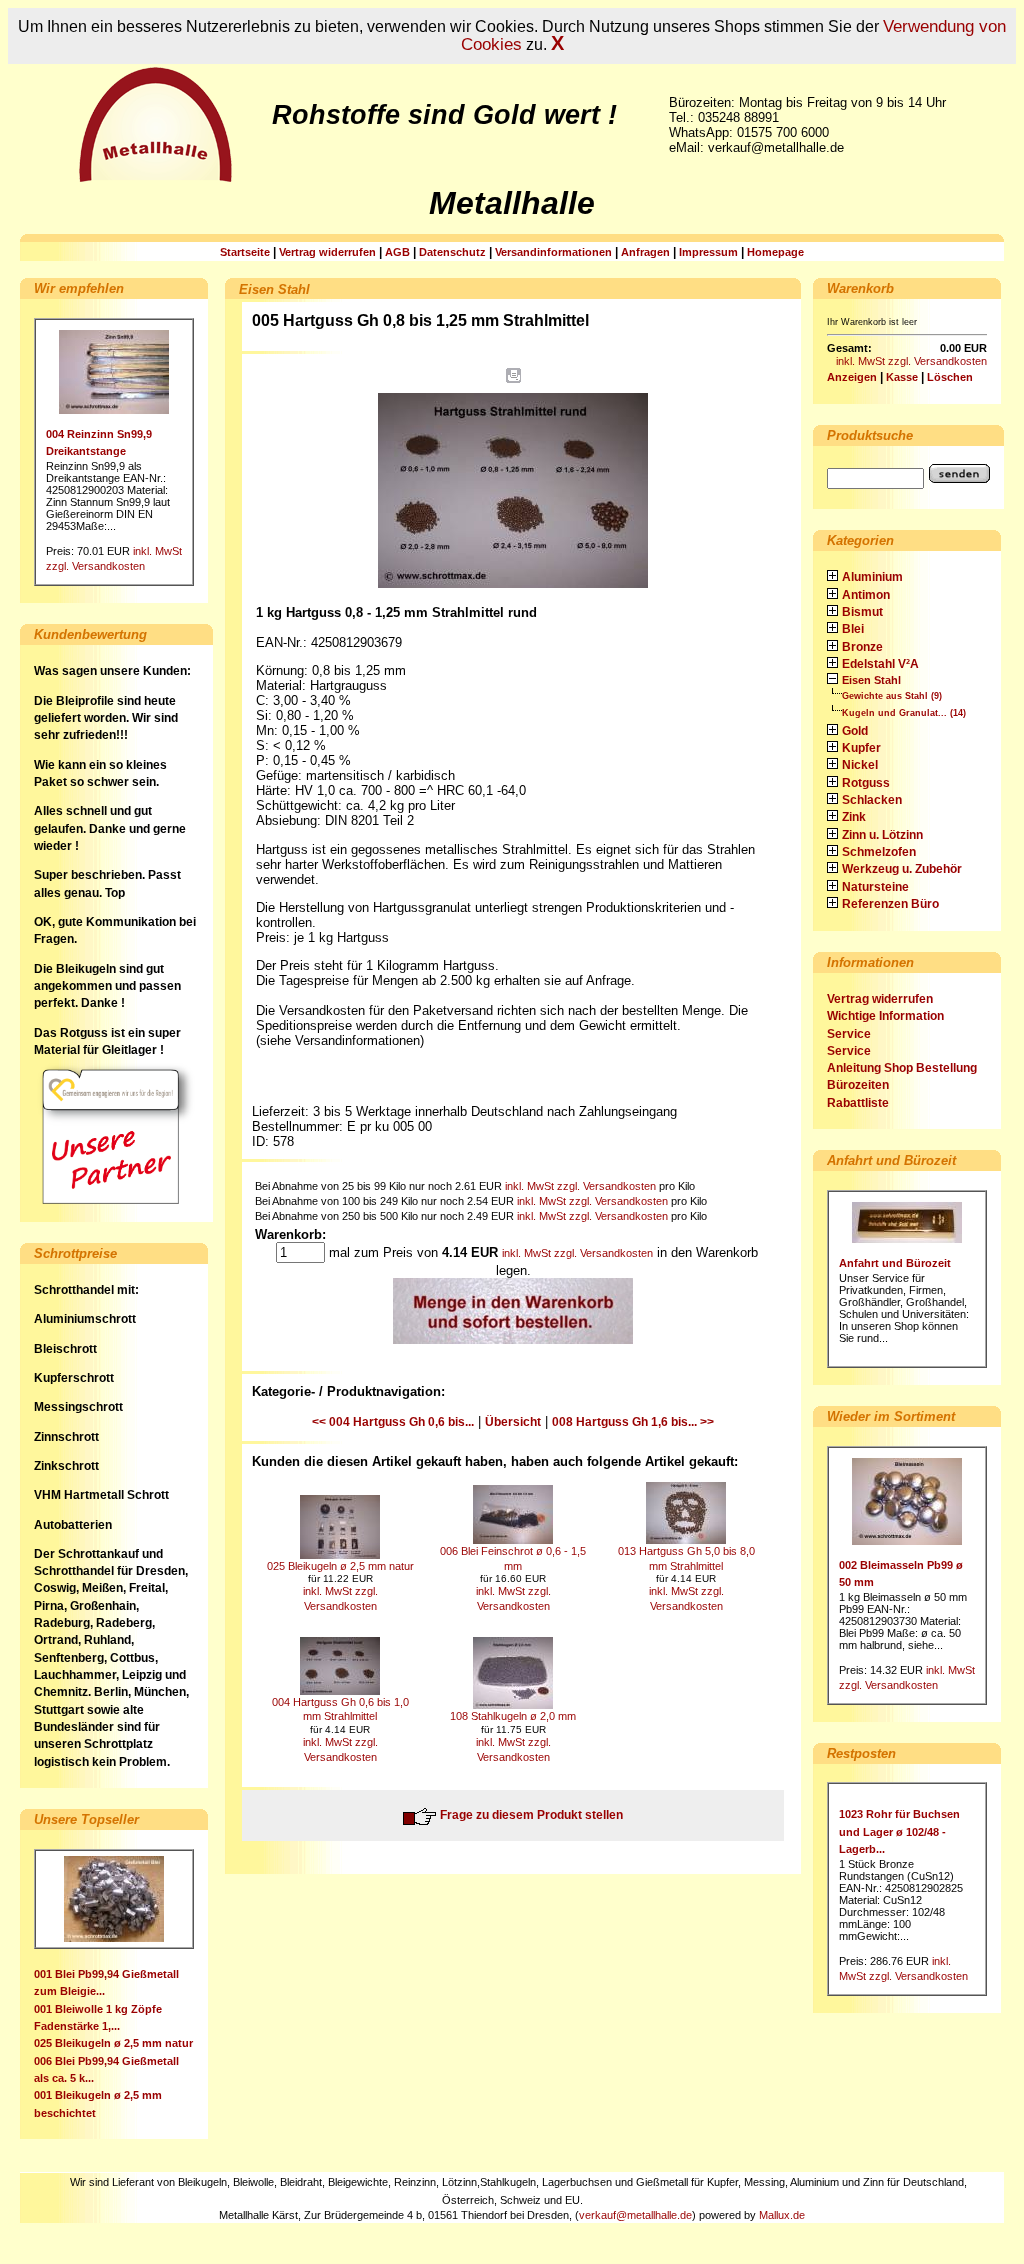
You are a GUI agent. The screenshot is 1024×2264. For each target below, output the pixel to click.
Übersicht (513, 1422)
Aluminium (872, 577)
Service (849, 1034)
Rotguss (866, 783)
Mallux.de (782, 2215)
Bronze (862, 647)
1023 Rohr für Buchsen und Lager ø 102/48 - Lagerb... (899, 1831)
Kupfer (861, 748)
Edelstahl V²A (880, 664)
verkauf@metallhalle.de (635, 2215)
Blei (853, 629)
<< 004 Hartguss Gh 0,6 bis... (393, 1422)
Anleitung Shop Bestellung (902, 1068)
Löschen (950, 377)
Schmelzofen (879, 852)
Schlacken (872, 800)
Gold (855, 731)
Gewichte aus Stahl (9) (892, 696)
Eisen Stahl (871, 680)
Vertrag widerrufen (327, 252)
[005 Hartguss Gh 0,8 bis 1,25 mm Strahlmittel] (513, 594)
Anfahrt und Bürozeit (895, 1263)
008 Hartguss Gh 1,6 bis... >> (633, 1422)
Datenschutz (452, 252)
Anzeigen (852, 377)
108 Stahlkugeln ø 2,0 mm (513, 1716)
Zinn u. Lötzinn (882, 835)
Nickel (860, 765)
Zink (854, 817)
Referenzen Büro (890, 904)
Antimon (866, 595)
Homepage (775, 252)
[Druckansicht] (513, 379)
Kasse (902, 377)
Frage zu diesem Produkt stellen (530, 1815)
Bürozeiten (858, 1085)
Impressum (708, 252)
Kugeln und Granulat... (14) (904, 713)
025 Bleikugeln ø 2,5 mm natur (113, 2043)
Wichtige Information (885, 1016)
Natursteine (875, 887)
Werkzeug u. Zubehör (902, 869)
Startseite (245, 252)
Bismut (862, 612)
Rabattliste (858, 1103)
